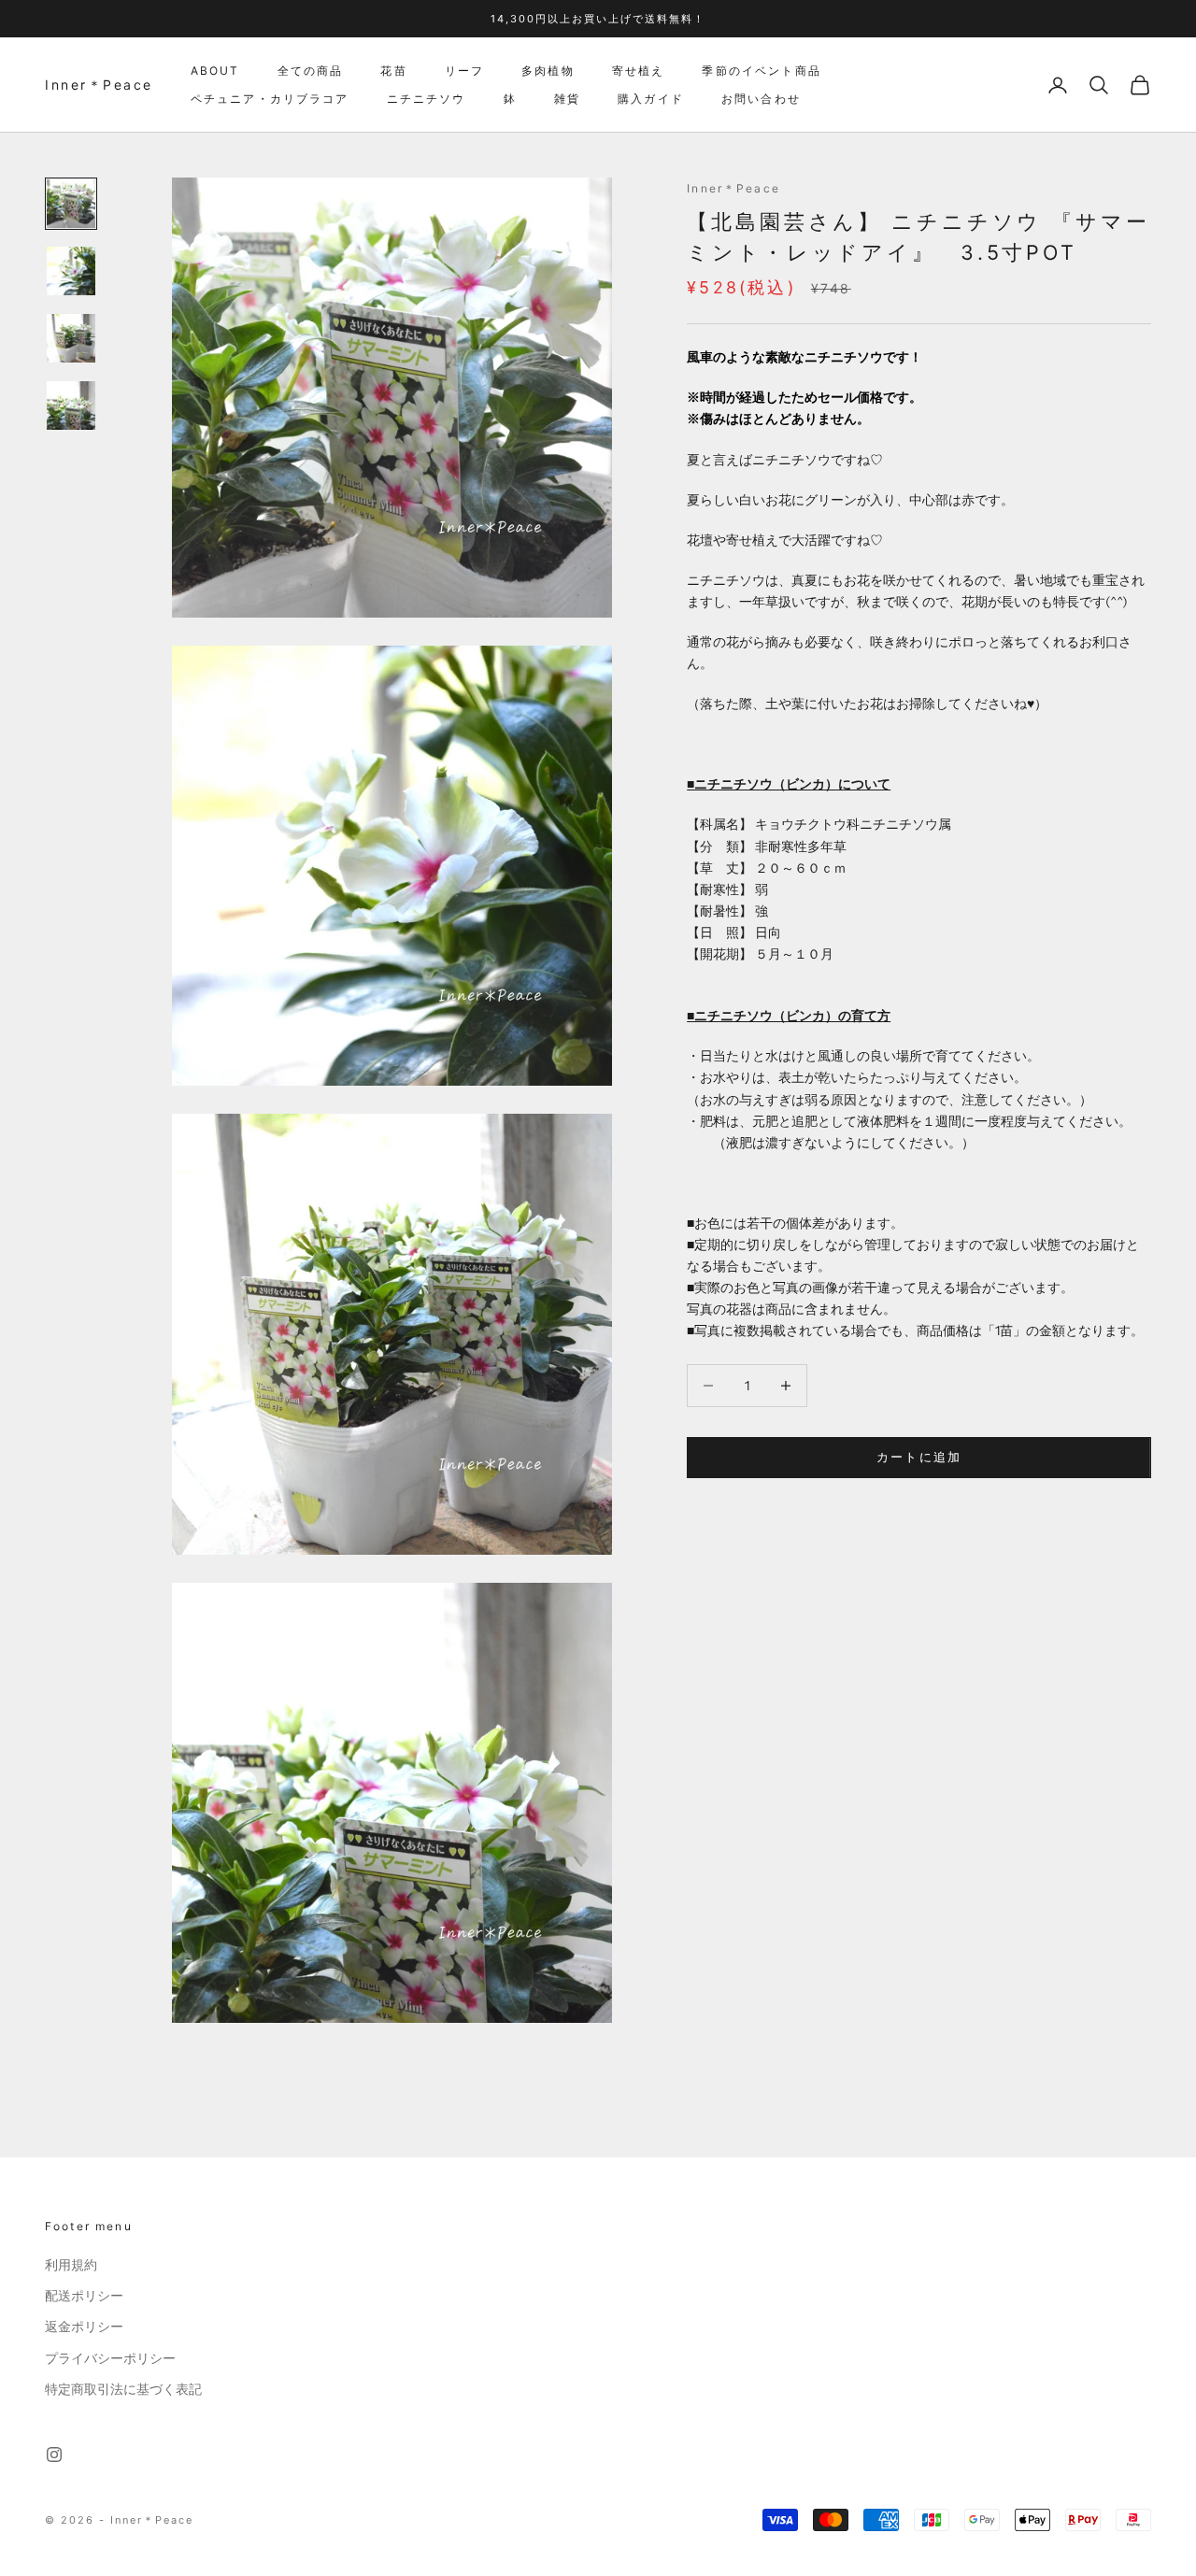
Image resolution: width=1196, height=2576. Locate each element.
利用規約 (71, 2265)
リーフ (464, 71)
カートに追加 (919, 1457)
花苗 (393, 71)
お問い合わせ (761, 99)
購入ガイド (651, 99)
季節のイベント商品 (761, 71)
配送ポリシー (84, 2296)
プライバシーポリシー (110, 2358)
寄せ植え (639, 71)
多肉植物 (548, 71)
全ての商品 (311, 71)
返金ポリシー (84, 2327)
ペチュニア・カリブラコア (270, 99)
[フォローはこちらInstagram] (54, 2455)
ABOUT (215, 71)
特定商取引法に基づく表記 (123, 2389)
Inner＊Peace (733, 188)
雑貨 (567, 99)
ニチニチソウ (427, 99)
